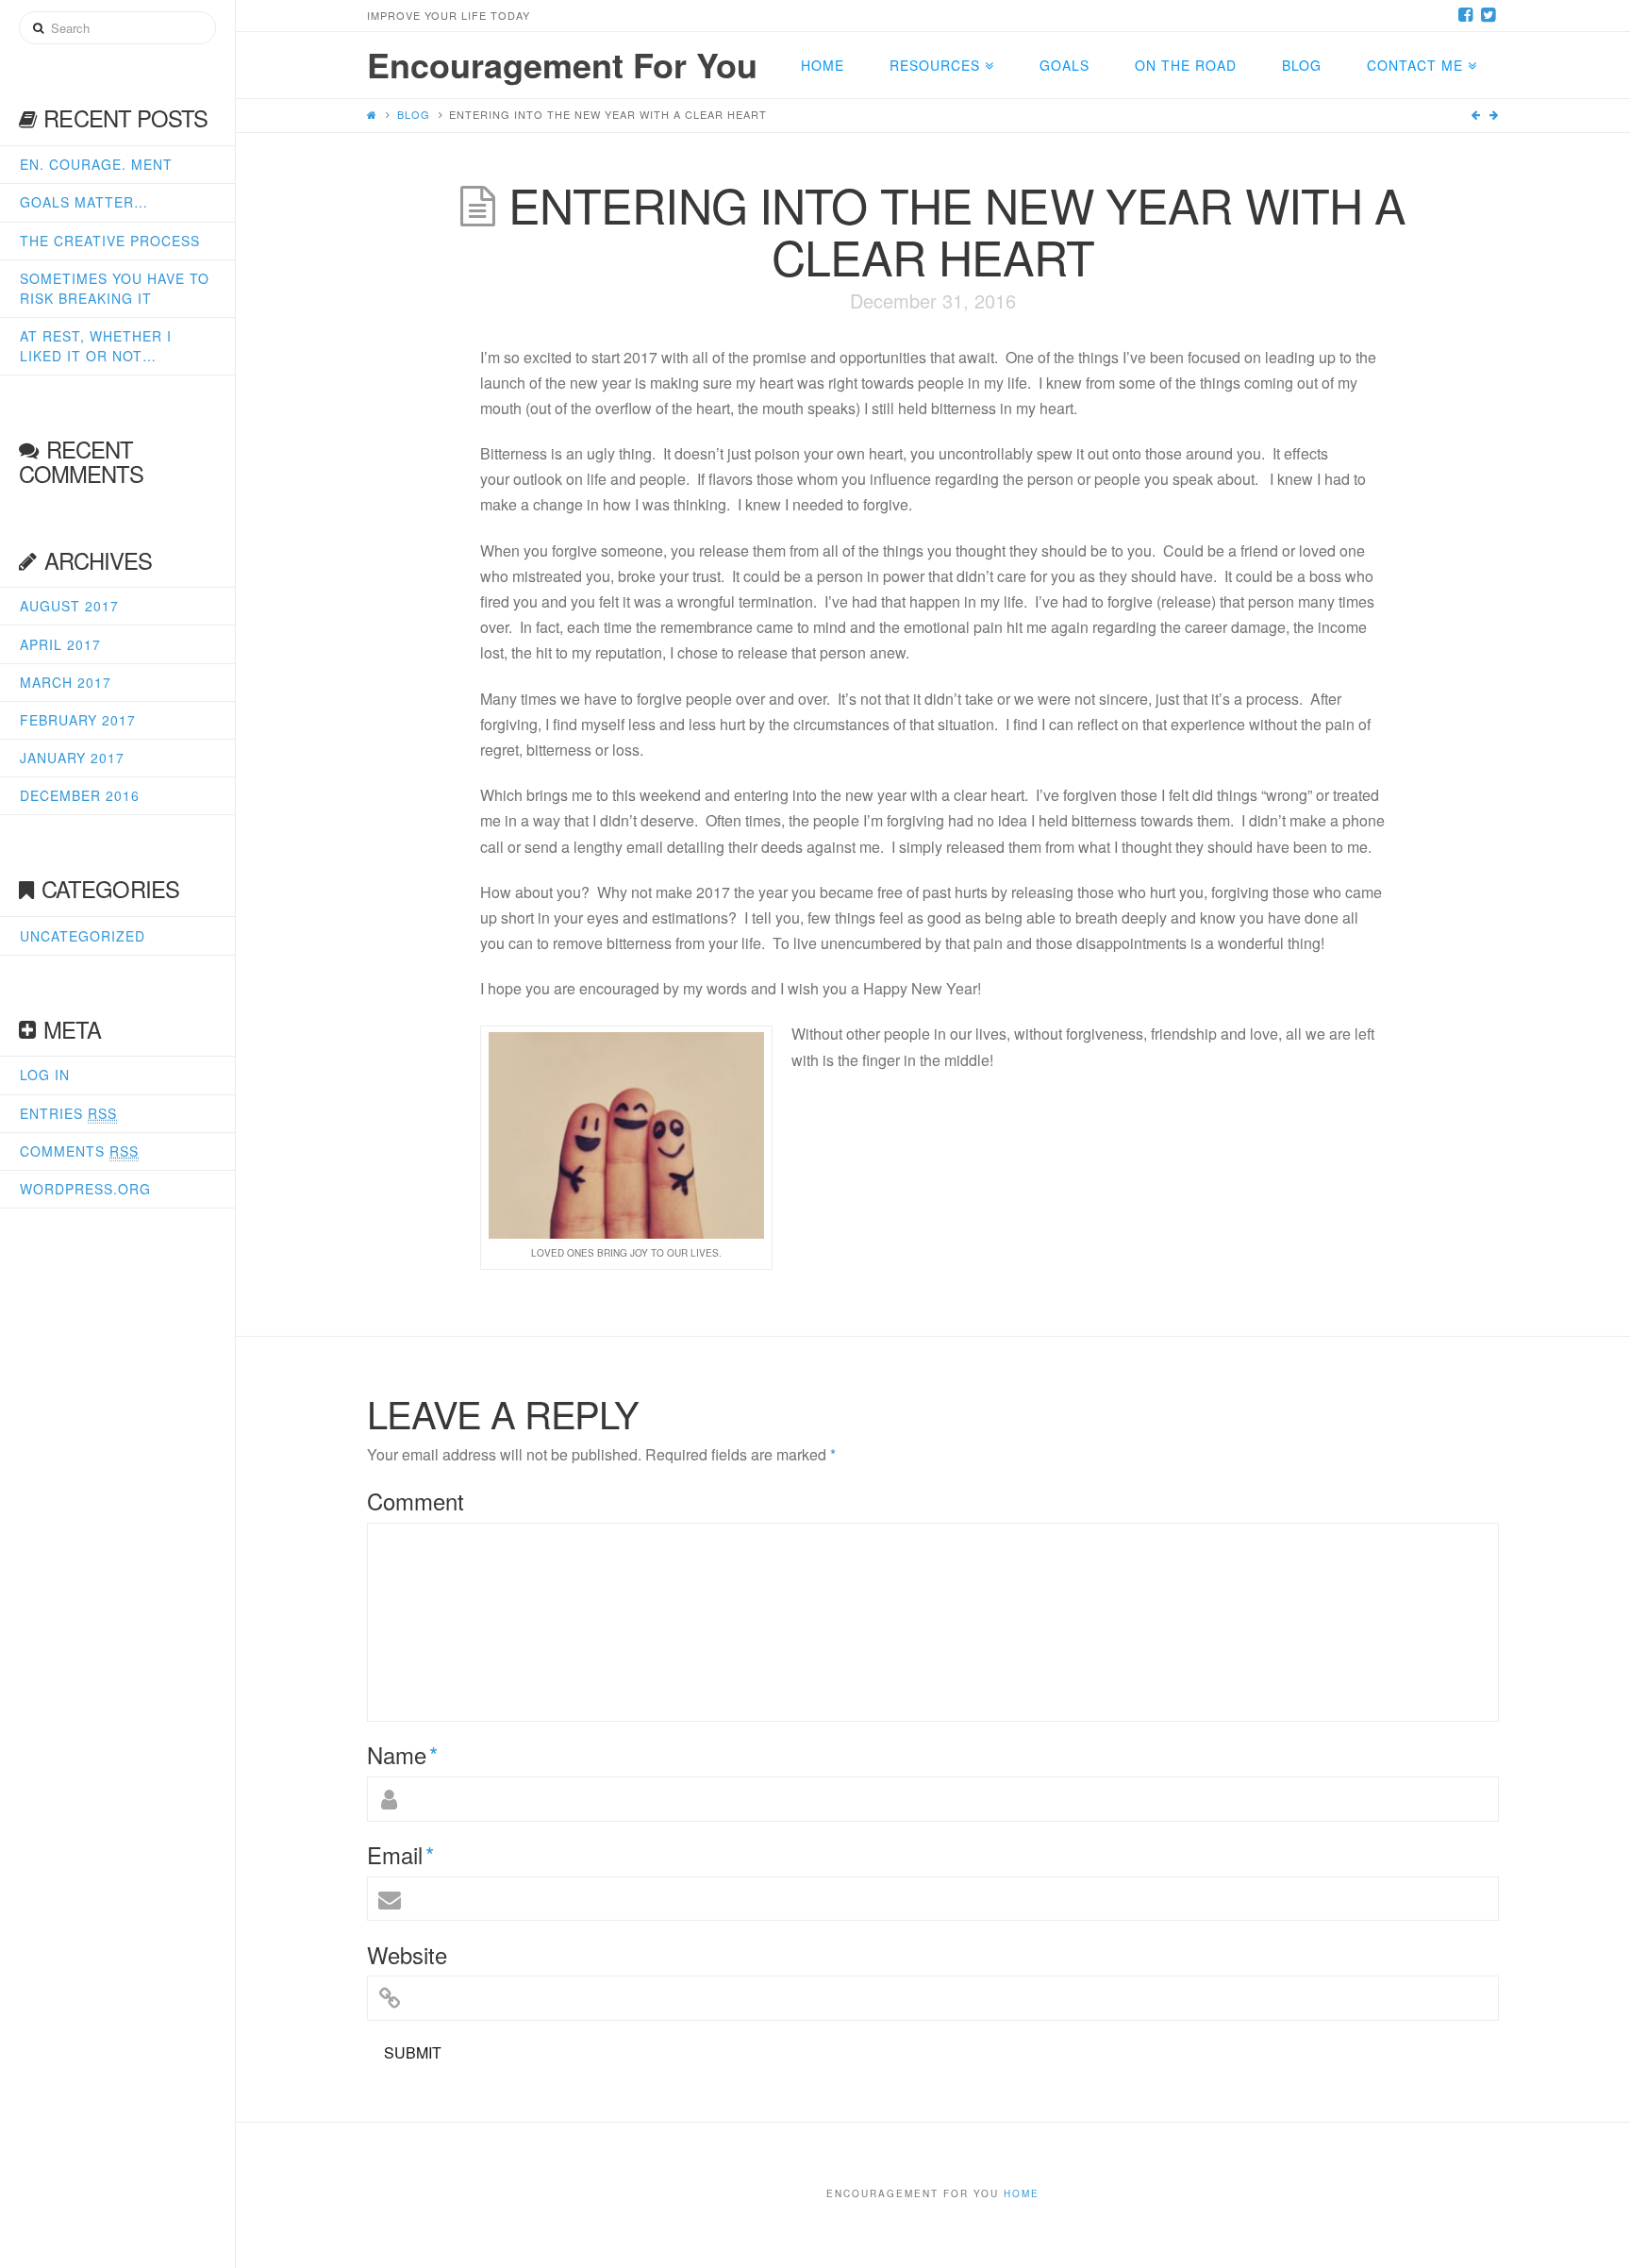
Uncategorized (83, 936)
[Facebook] (1465, 15)
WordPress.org (85, 1189)
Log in (45, 1075)
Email (400, 1855)
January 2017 (72, 758)
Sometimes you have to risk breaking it (115, 288)
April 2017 (60, 644)
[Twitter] (1488, 15)
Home (1022, 2193)
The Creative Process (110, 241)
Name (402, 1755)
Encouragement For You (562, 64)
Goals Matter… (84, 202)
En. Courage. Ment (96, 164)
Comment (416, 1501)
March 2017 (66, 682)
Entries (68, 1113)
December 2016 (80, 795)
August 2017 (69, 606)
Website (407, 1955)
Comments (79, 1151)
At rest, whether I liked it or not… (96, 346)
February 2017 (78, 720)
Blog (414, 114)
